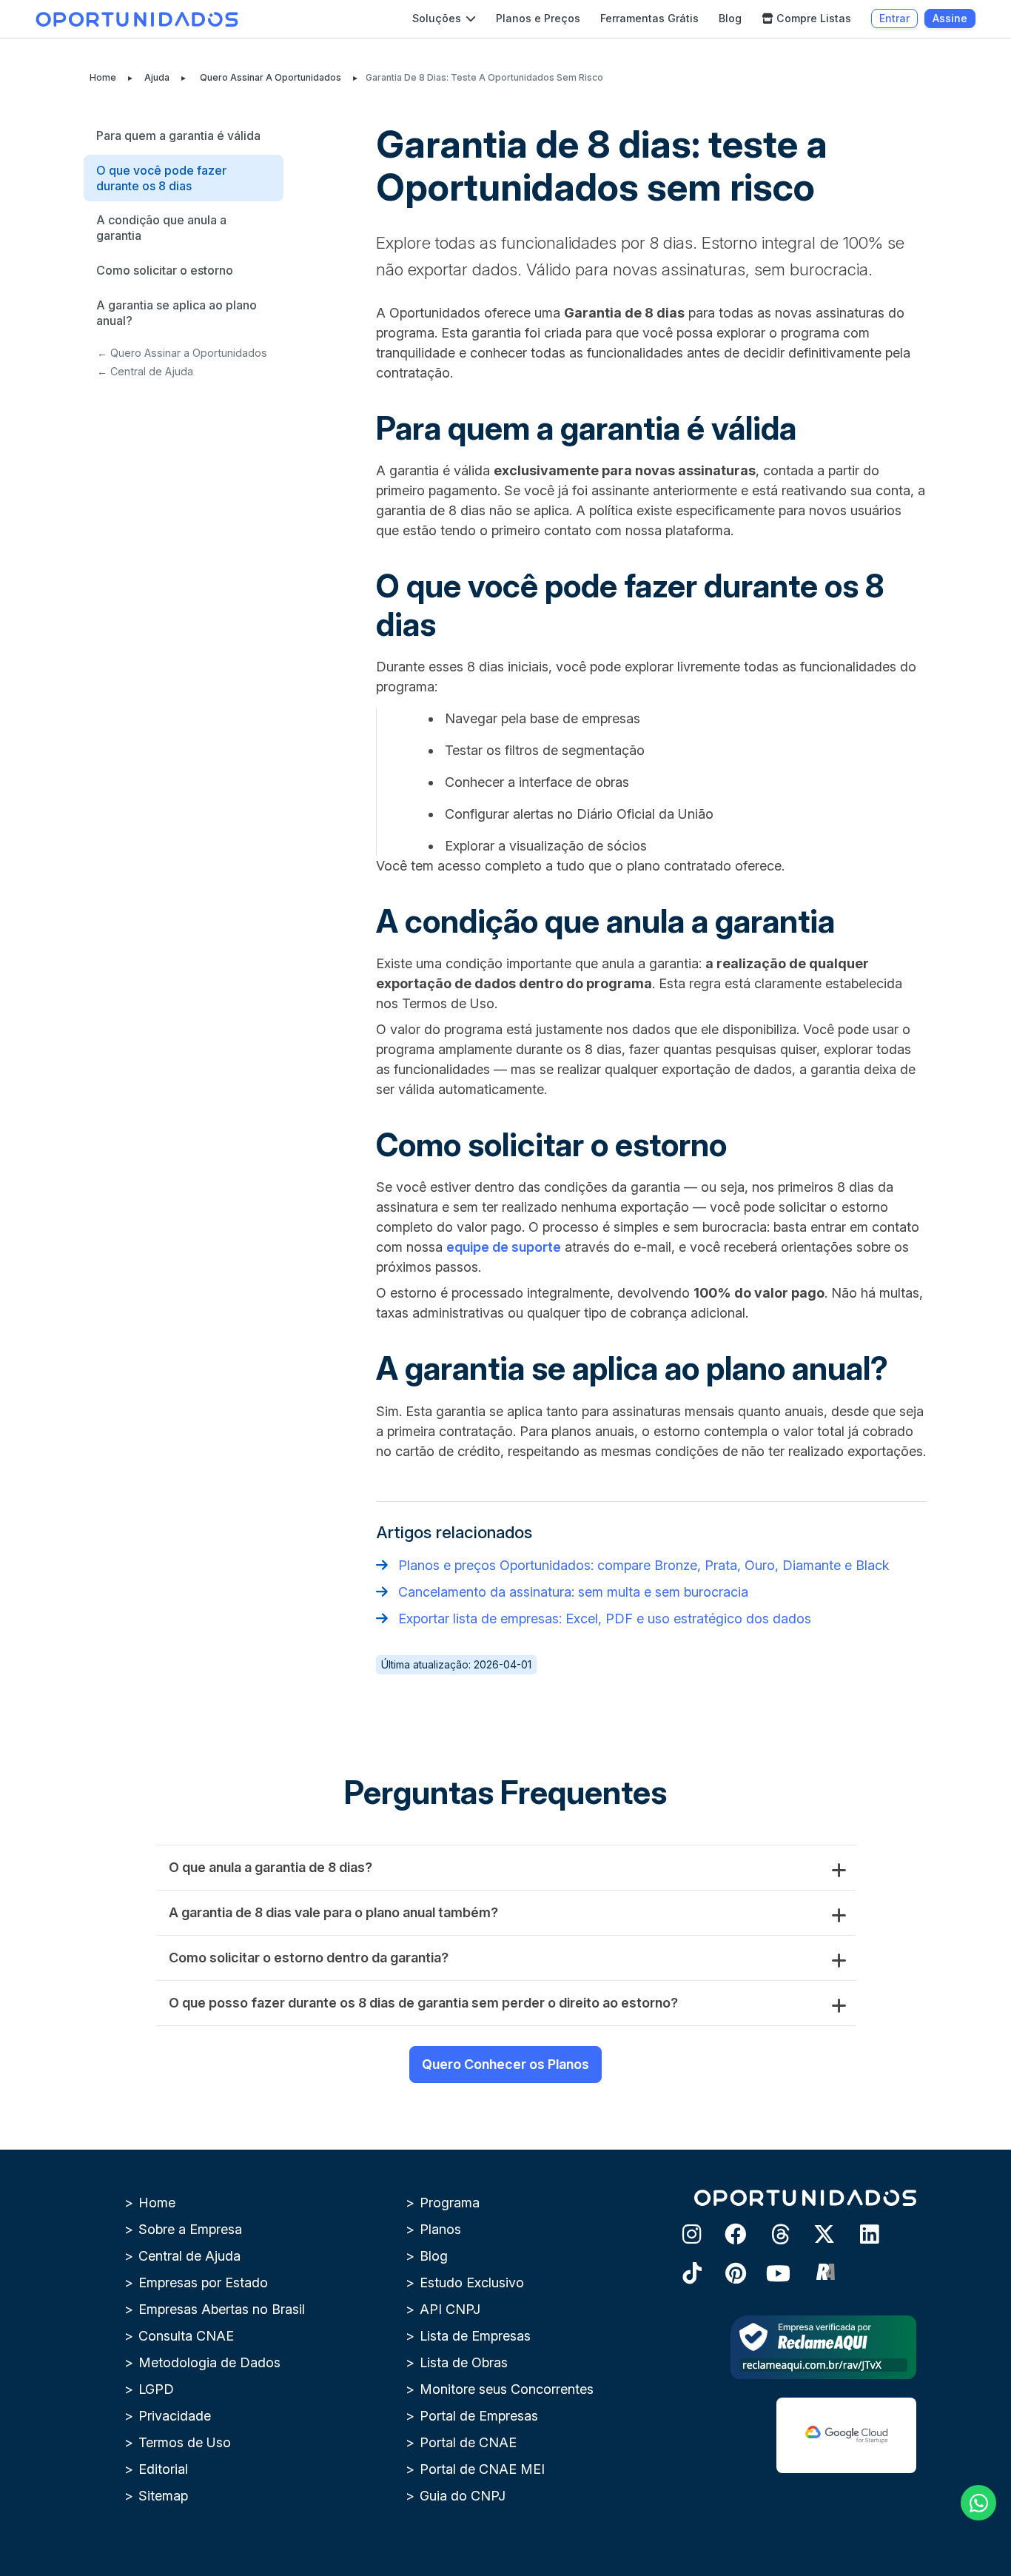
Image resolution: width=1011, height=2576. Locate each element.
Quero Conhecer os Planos (505, 2064)
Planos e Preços (538, 18)
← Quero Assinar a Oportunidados (182, 353)
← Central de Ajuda (145, 371)
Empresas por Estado (203, 2282)
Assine (950, 18)
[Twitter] (813, 2243)
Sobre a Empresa (190, 2229)
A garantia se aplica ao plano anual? (177, 313)
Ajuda (157, 77)
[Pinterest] (724, 2282)
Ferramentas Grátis (649, 18)
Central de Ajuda (189, 2256)
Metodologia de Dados (209, 2362)
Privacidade (175, 2416)
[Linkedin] (857, 2243)
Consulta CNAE (186, 2336)
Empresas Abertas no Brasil (222, 2309)
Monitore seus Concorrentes (507, 2389)
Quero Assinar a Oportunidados (271, 77)
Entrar (894, 18)
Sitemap (163, 2496)
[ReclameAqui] (813, 2282)
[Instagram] (679, 2243)
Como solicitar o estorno (165, 270)
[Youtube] (768, 2282)
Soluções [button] (438, 18)
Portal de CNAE (468, 2442)
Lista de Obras (464, 2362)
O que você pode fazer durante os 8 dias (161, 178)
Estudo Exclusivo (472, 2282)
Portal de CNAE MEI (482, 2469)
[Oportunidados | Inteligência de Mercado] (137, 19)
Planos (440, 2229)
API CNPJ (450, 2309)
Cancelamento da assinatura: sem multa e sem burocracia (573, 1592)
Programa (450, 2203)
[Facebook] (724, 2243)
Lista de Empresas (475, 2336)
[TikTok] (679, 2282)
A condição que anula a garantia (161, 228)
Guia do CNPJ (463, 2496)
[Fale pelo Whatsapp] (978, 2503)
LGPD (156, 2389)
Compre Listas (814, 18)
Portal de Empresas (479, 2416)
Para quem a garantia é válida (178, 135)
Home (103, 77)
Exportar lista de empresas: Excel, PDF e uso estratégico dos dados (605, 1619)
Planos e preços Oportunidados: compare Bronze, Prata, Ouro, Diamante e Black (644, 1565)
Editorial (163, 2469)
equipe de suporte (504, 1247)
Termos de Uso (185, 2442)
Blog (730, 18)
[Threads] (768, 2243)
